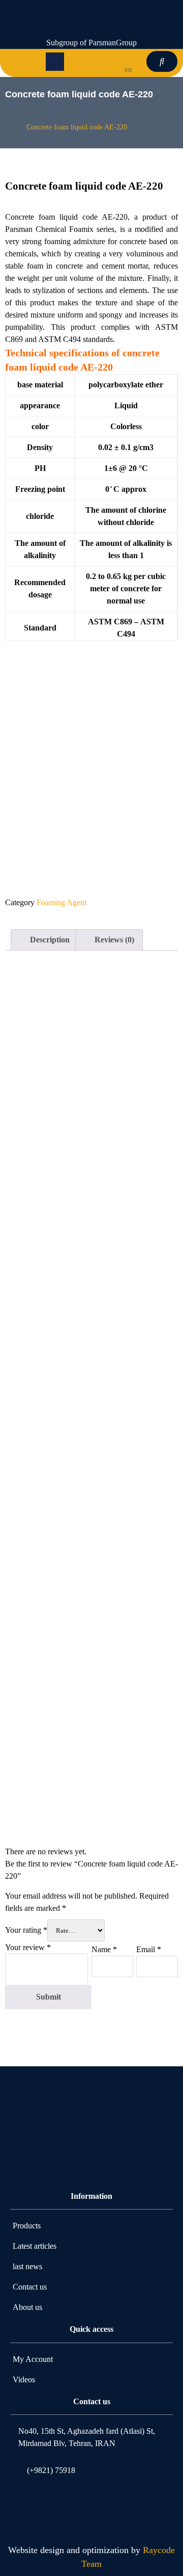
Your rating (26, 1930)
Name (104, 1949)
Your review (28, 1947)
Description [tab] (49, 940)
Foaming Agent (62, 902)
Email (149, 1949)
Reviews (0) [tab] (113, 940)
